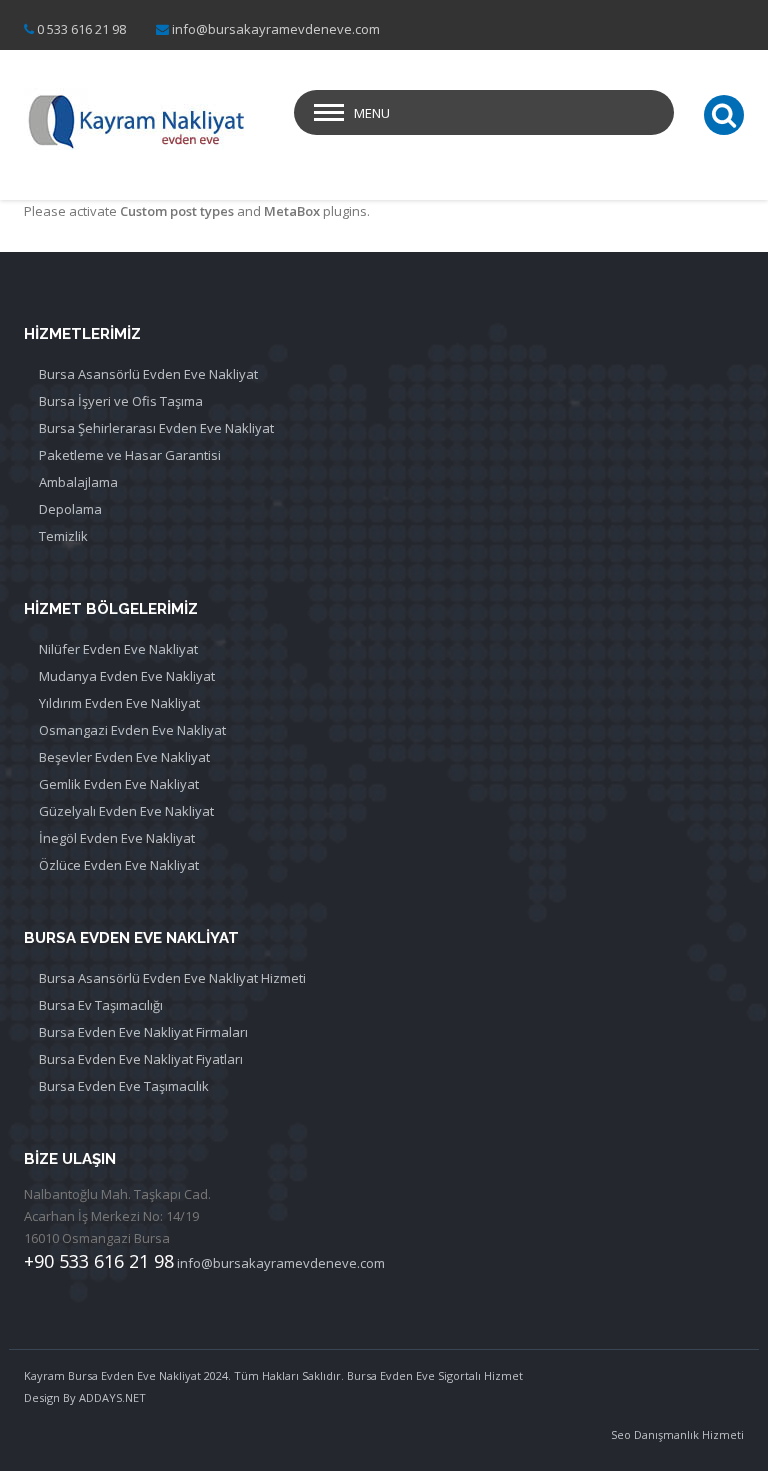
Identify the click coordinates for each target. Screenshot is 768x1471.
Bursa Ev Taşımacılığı (101, 1005)
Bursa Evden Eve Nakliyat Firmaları (143, 1032)
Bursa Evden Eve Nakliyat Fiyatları (141, 1059)
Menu (372, 113)
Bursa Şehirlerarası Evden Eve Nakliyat (156, 428)
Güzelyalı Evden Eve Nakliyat (126, 811)
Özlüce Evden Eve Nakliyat (119, 865)
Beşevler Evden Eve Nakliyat (124, 757)
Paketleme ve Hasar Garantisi (130, 455)
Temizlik (63, 536)
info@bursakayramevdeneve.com (276, 29)
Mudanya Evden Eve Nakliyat (127, 676)
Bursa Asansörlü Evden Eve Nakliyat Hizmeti (172, 978)
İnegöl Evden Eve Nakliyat (117, 838)
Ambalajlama (78, 482)
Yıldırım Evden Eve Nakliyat (119, 703)
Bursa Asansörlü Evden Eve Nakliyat (148, 374)
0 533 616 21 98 (81, 29)
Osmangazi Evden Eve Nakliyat (132, 730)
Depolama (70, 509)
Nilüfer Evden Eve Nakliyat (118, 649)
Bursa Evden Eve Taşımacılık (124, 1086)
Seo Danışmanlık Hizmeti (677, 1434)
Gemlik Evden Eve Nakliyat (119, 784)
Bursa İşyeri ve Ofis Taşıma (121, 401)
